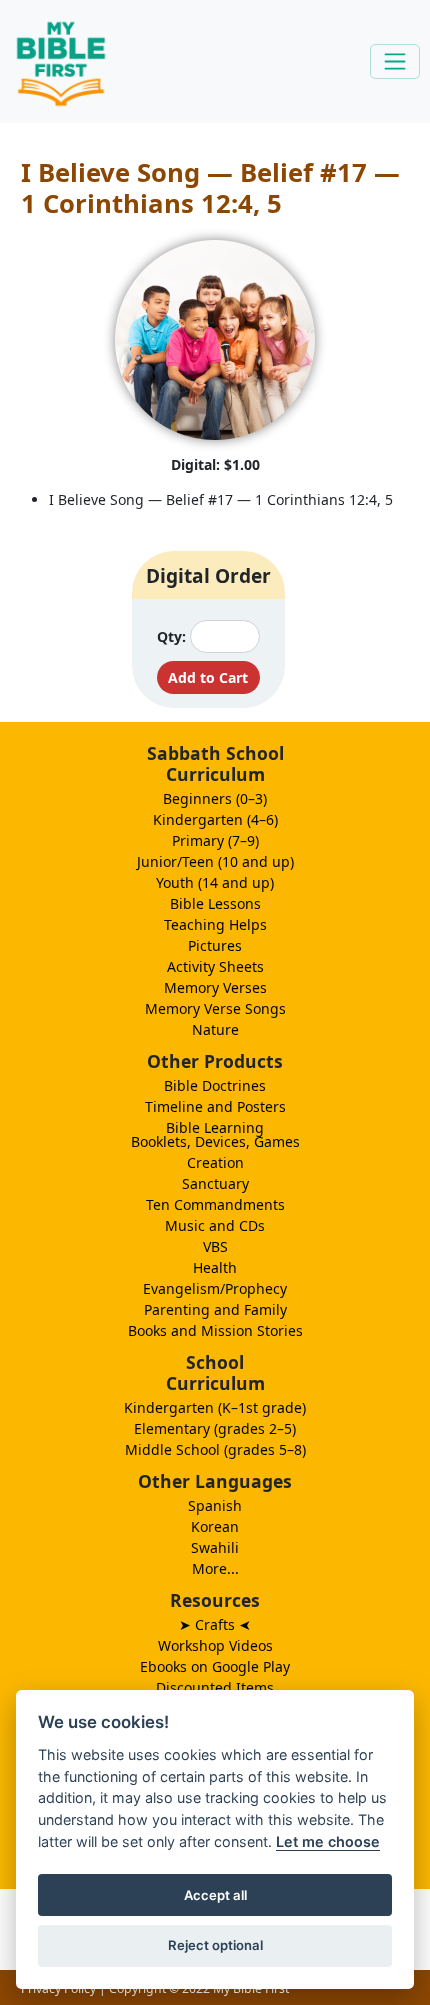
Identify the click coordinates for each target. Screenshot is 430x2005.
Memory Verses (215, 987)
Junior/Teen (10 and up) (215, 861)
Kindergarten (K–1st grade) (215, 1407)
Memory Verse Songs (215, 1008)
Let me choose (328, 1841)
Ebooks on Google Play (215, 1666)
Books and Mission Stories (215, 1330)
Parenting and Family (215, 1309)
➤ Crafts (215, 1624)
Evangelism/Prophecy (215, 1288)
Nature (215, 1029)
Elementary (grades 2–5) (215, 1428)
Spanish (215, 1505)
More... (215, 1568)
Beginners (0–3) (215, 798)
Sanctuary (215, 1183)
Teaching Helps (215, 924)
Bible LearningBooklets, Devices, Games (215, 1134)
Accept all (215, 1895)
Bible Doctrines (215, 1085)
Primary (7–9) (215, 840)
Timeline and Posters (215, 1106)
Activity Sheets (215, 966)
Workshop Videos (215, 1645)
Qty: (171, 636)
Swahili (215, 1547)
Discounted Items (215, 1687)
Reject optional (215, 1945)
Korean (215, 1526)
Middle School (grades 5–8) (215, 1449)
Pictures (215, 945)
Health (215, 1267)
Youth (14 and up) (215, 882)
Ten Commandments (215, 1204)
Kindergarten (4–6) (215, 819)
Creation (215, 1162)
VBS (215, 1246)
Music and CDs (215, 1225)
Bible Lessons (215, 903)
